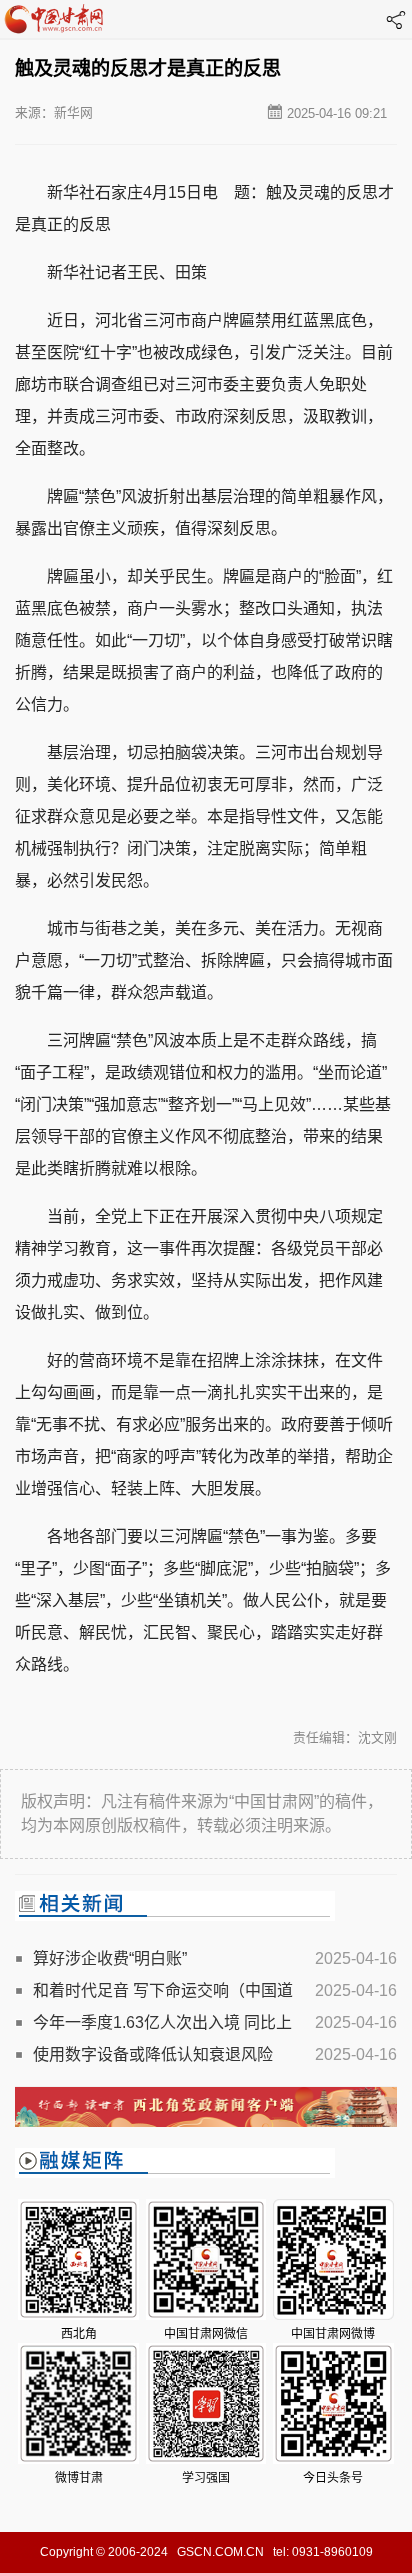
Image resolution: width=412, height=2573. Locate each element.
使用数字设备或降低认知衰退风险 (153, 2054)
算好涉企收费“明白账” (110, 1958)
